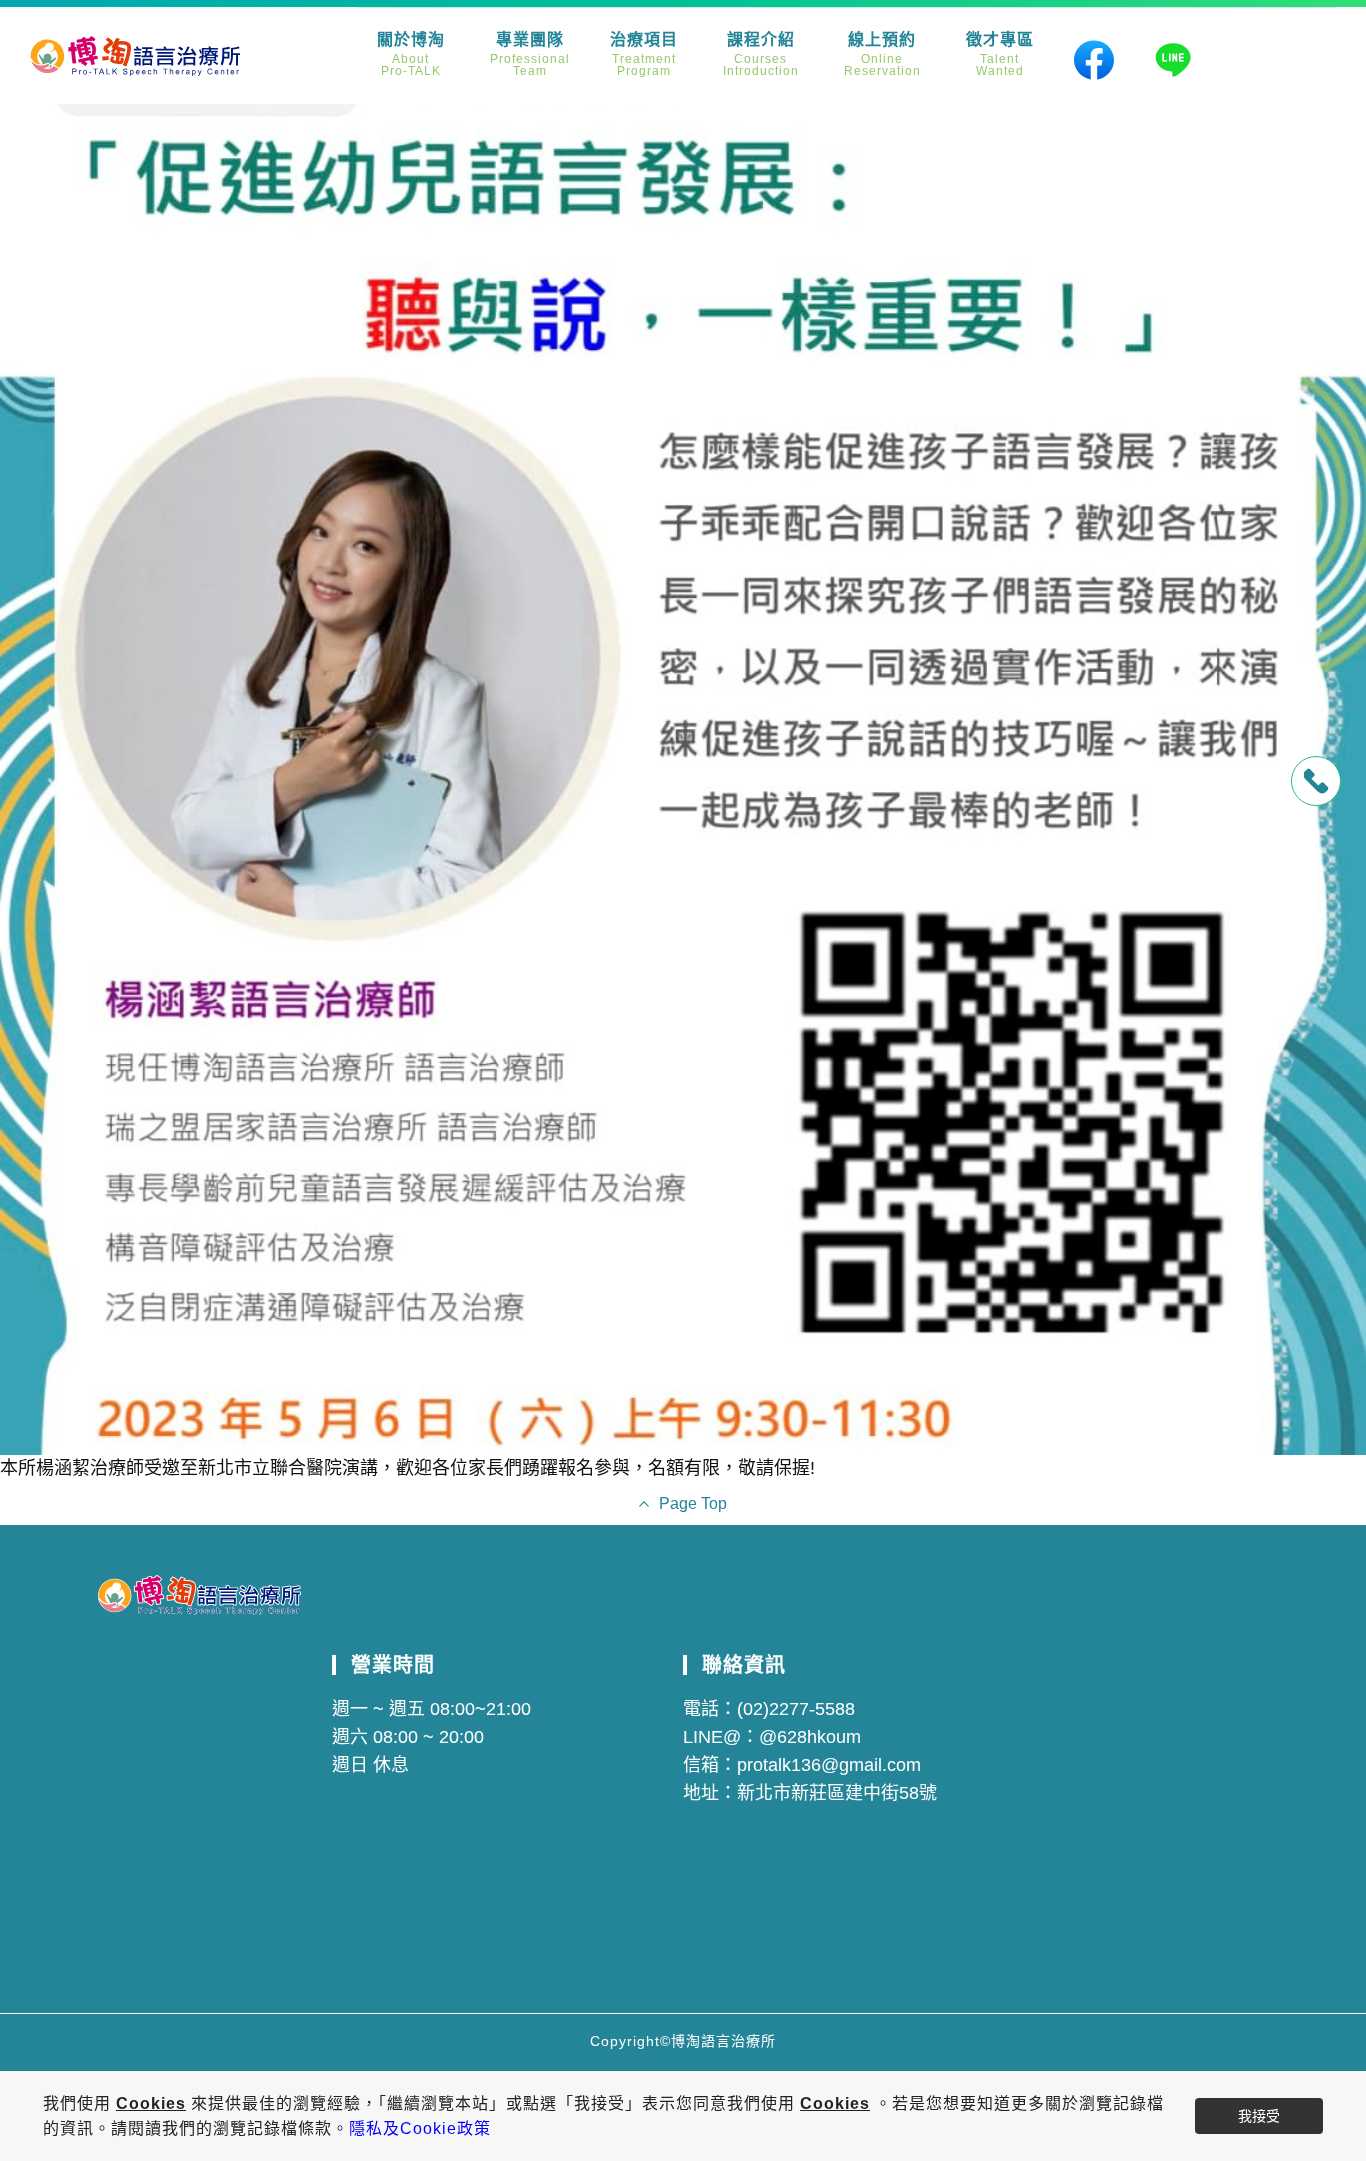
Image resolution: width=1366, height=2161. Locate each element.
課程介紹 (761, 54)
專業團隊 (530, 54)
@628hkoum (810, 1737)
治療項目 (644, 54)
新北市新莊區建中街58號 (837, 1793)
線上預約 (882, 54)
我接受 (1259, 2116)
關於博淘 (411, 54)
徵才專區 (1000, 54)
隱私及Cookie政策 (420, 2128)
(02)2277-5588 (796, 1709)
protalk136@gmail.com (829, 1765)
